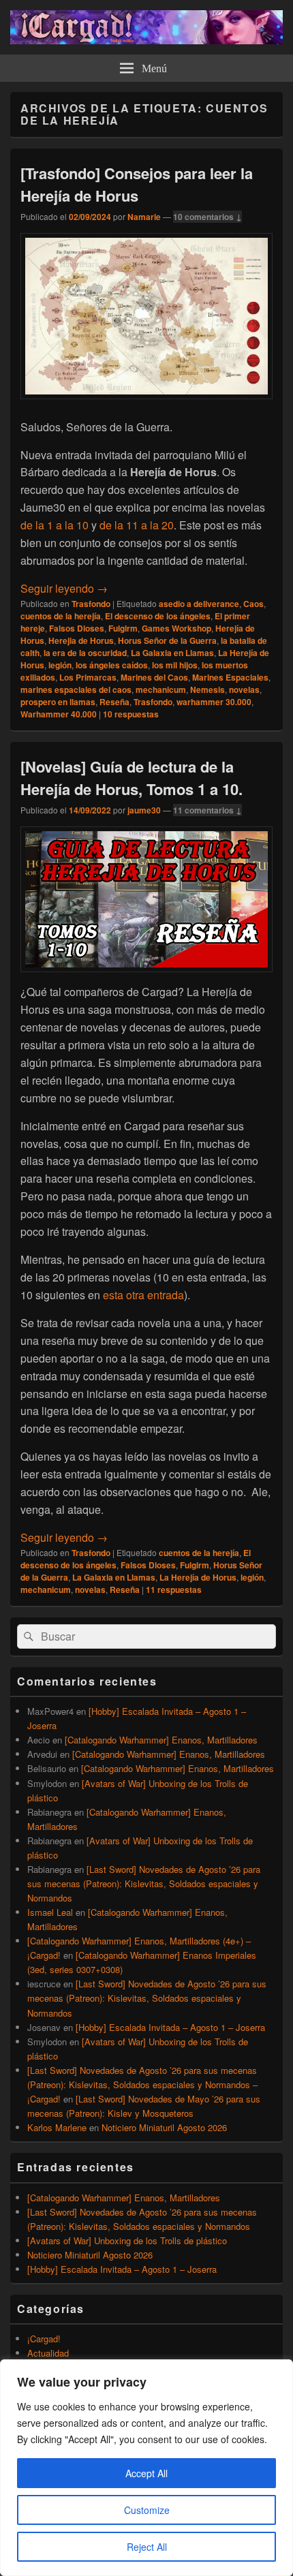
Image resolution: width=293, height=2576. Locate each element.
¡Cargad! (44, 2339)
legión (60, 665)
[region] (146, 2468)
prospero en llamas (58, 702)
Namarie (144, 217)
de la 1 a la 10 (55, 525)
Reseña (114, 702)
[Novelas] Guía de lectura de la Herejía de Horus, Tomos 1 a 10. (132, 778)
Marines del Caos (154, 677)
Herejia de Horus (81, 640)
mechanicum (161, 689)
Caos (253, 604)
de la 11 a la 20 (137, 525)
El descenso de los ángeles (158, 616)
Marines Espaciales (230, 677)
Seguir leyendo (64, 588)
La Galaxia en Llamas (172, 653)
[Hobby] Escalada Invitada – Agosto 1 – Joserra (170, 2027)
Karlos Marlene (57, 2127)
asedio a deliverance (199, 604)
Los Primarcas (88, 677)
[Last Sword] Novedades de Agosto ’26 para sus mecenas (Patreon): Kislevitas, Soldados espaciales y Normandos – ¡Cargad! (142, 2084)
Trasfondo (91, 604)
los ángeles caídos (112, 665)
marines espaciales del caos (76, 689)
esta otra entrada (143, 1295)
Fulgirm (123, 628)
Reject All (147, 2547)
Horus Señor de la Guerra (167, 640)
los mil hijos (175, 665)
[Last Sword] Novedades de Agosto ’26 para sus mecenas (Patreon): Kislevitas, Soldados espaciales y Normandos (144, 1883)
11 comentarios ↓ (207, 810)
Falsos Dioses (77, 628)
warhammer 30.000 (214, 702)
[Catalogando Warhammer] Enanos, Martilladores (161, 1740)
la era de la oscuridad (85, 653)
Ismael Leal (50, 1912)
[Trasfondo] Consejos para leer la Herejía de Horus (137, 184)
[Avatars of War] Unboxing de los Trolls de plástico (127, 2240)
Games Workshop (176, 628)
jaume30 (144, 810)
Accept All (146, 2473)
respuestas (131, 714)
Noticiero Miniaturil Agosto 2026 (164, 2127)
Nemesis (207, 689)
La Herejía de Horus (198, 1577)
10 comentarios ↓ (207, 217)
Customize (147, 2510)
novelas (244, 689)
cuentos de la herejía (61, 616)
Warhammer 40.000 (59, 714)
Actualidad (48, 2353)
